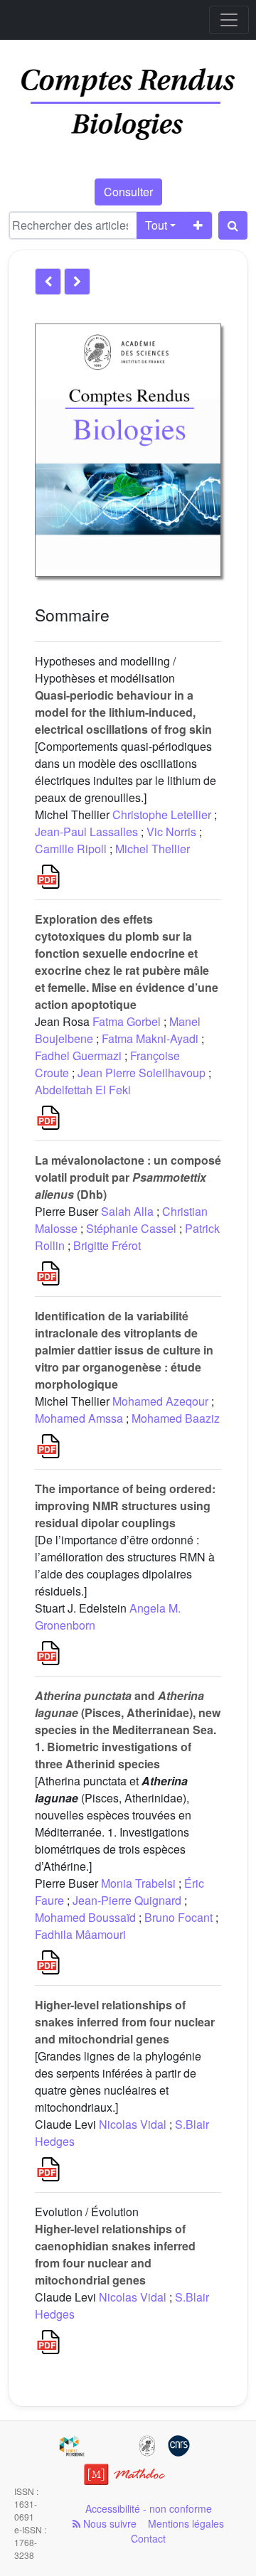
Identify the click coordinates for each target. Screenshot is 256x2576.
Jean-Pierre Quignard (127, 1900)
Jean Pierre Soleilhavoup (142, 1073)
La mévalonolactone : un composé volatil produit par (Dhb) (128, 1177)
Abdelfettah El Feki (83, 1090)
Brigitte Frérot (107, 1245)
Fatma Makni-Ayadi (150, 1038)
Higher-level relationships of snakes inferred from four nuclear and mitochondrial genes (125, 2022)
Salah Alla (127, 1211)
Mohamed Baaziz (176, 1418)
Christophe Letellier (162, 814)
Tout (156, 225)
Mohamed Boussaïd (85, 1917)
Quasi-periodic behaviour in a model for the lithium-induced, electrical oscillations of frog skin (123, 712)
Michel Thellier (153, 849)
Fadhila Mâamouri (80, 1934)
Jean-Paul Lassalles (86, 832)
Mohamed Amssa (79, 1418)
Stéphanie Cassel (131, 1228)
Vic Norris (171, 832)
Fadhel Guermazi (78, 1055)
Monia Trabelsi (138, 1883)
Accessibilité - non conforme (149, 2508)
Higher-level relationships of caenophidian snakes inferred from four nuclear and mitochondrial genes (115, 2254)
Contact (148, 2538)
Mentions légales (186, 2523)
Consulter (128, 192)
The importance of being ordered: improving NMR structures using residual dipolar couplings (125, 1506)
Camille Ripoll (71, 849)
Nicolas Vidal (133, 2124)
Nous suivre (108, 2523)
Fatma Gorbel (127, 1021)
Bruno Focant (178, 1917)
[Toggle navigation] (229, 20)
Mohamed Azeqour (160, 1401)
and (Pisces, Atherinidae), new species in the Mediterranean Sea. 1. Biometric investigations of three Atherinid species (128, 1730)
